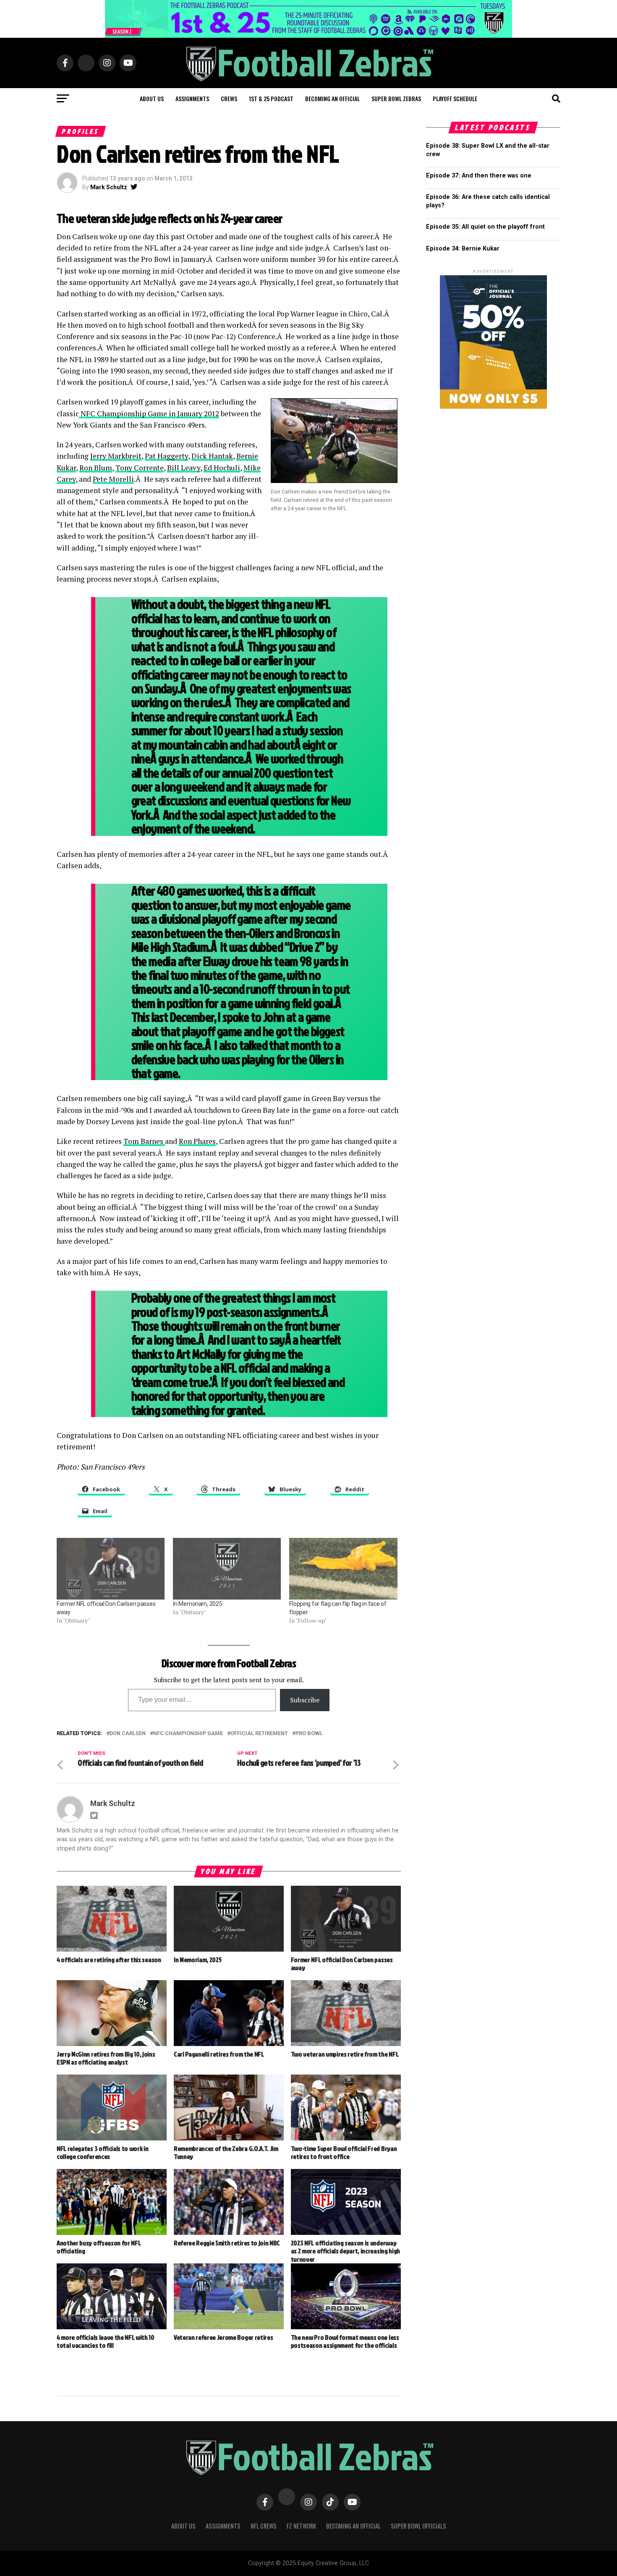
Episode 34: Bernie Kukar (463, 249)
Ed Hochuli (222, 468)
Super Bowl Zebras (396, 98)
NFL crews (264, 2526)
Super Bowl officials (418, 2526)
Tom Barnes (144, 1141)
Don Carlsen (128, 1734)
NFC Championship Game (188, 1734)
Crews (229, 98)
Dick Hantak (212, 456)
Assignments (192, 98)
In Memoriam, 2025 (197, 1604)
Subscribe (305, 1700)
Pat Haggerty (166, 456)
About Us (183, 2526)
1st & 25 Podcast (271, 98)
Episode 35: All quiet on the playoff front (485, 227)
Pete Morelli (113, 479)
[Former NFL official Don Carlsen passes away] (111, 1569)
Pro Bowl (309, 1734)
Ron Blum (96, 468)
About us (152, 98)
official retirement (259, 1734)
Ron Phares (197, 1141)
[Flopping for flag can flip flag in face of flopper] (343, 1569)
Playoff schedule (455, 98)
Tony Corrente (140, 468)
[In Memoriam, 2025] (227, 1569)
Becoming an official (332, 98)
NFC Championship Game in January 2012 (149, 414)
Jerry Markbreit (116, 456)
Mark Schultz (109, 187)
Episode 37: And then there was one (479, 176)
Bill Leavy (184, 468)
